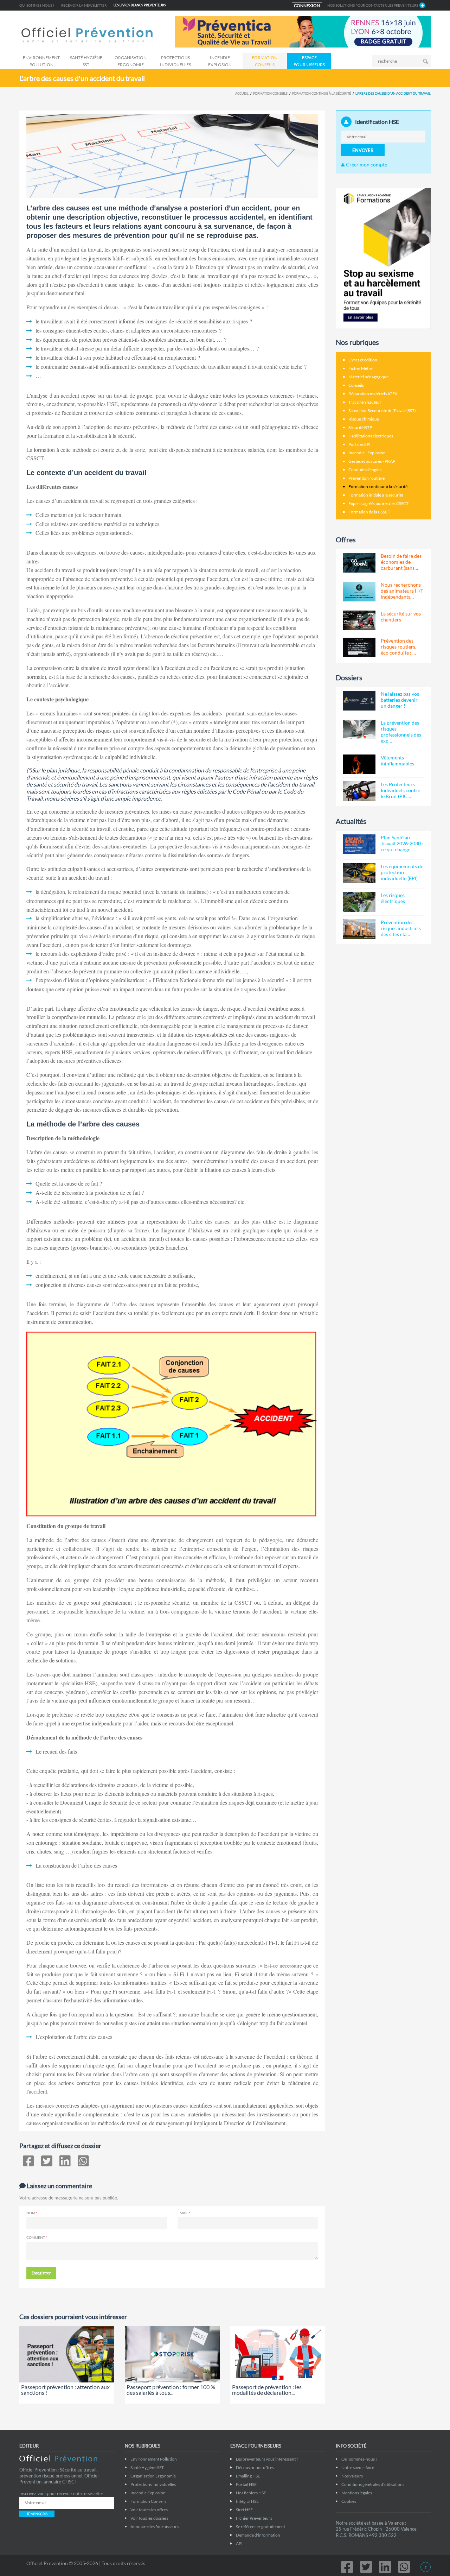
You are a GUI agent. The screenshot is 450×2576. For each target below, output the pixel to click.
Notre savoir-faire (358, 2467)
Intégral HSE (247, 2501)
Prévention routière (367, 478)
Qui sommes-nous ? (37, 5)
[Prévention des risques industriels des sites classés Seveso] (359, 929)
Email (183, 2213)
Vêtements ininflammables (397, 760)
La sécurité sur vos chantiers (401, 617)
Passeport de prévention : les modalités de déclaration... (267, 2390)
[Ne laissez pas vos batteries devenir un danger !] (359, 701)
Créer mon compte (366, 165)
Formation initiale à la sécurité (376, 495)
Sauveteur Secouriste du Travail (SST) (382, 411)
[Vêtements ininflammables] (359, 764)
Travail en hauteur (365, 402)
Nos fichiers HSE (251, 2493)
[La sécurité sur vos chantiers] (359, 620)
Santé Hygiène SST (86, 61)
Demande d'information (258, 2535)
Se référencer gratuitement (261, 2527)
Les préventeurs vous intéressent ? (267, 2459)
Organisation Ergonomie (131, 61)
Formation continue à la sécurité (322, 93)
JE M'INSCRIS (37, 2514)
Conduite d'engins (365, 470)
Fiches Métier (361, 368)
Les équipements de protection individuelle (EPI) (402, 872)
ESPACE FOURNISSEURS (309, 61)
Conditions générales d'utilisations (373, 2484)
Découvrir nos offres (255, 2467)
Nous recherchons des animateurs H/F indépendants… (402, 591)
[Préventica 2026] (303, 31)
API (239, 2543)
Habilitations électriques (371, 436)
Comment (36, 2237)
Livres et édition (363, 360)
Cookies (349, 2501)
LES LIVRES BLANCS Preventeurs (140, 5)
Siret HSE (244, 2510)
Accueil (242, 93)
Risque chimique (364, 419)
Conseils (356, 385)
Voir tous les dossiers (149, 2518)
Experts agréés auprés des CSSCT (378, 503)
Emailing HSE (248, 2476)
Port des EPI (359, 444)
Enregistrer (41, 2273)
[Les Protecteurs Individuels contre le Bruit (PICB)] (359, 791)
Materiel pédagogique (368, 377)
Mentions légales (357, 2493)
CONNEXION (307, 5)
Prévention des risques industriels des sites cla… (401, 928)
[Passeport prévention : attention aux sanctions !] (67, 2354)
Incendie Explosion (220, 61)
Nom (31, 2213)
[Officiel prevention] (87, 36)
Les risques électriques (393, 898)
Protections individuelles (175, 61)
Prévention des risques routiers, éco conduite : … (398, 647)
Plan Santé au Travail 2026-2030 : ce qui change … (402, 843)
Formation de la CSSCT (369, 512)
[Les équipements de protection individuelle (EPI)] (359, 873)
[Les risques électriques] (359, 902)
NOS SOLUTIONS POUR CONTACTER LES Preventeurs (373, 5)
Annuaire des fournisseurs (155, 2527)
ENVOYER (363, 150)
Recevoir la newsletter (84, 5)
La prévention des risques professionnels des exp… (401, 732)
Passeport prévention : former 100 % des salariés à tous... (171, 2390)
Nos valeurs (352, 2476)
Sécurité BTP (360, 427)
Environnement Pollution (41, 61)
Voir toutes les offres (149, 2510)
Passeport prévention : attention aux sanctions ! (65, 2390)
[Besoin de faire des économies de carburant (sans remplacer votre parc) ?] (359, 563)
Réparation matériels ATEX (373, 394)
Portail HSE (246, 2484)
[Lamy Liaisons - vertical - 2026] (383, 258)
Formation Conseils (265, 61)
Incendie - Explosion (367, 453)
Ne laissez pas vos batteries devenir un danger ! (400, 700)
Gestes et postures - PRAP (372, 461)
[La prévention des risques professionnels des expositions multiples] (359, 730)
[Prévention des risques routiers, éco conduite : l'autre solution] (359, 648)
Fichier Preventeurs (254, 2518)
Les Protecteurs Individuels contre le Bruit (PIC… (400, 790)
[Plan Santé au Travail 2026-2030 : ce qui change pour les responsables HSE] (359, 844)
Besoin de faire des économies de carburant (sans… (401, 562)
